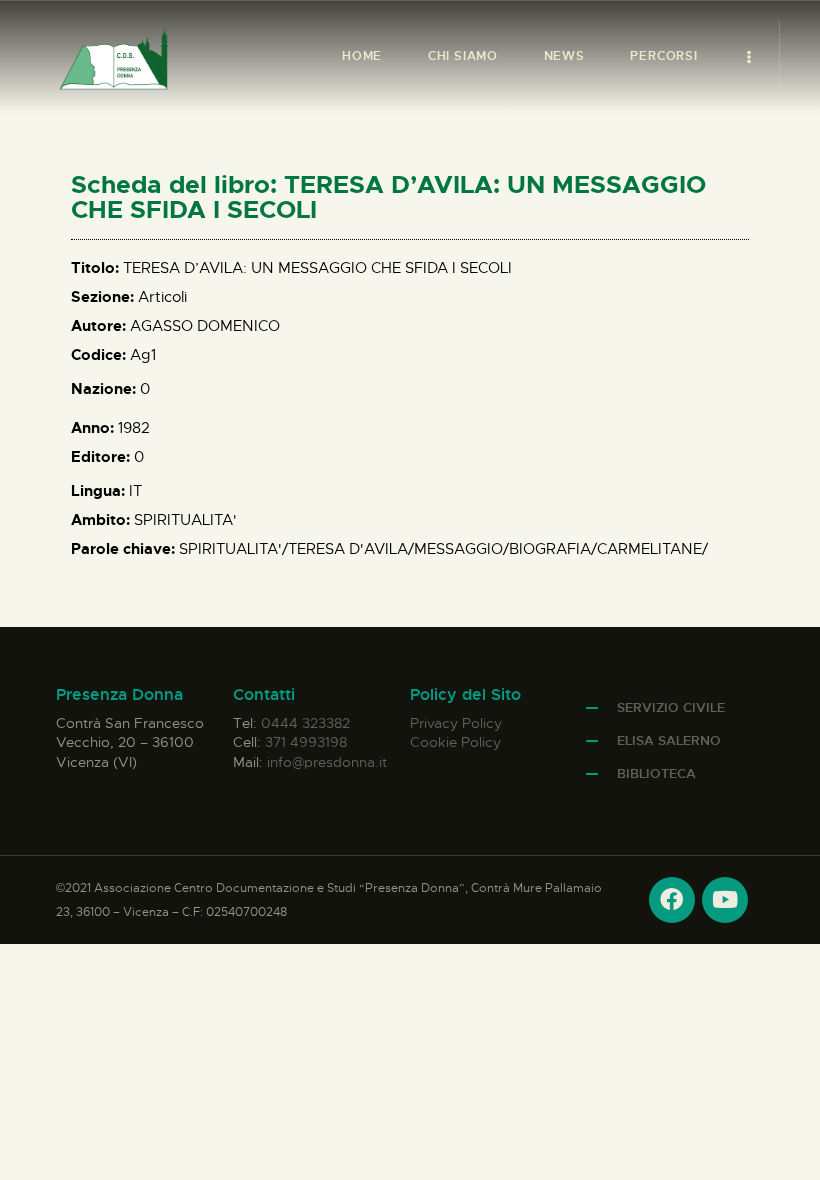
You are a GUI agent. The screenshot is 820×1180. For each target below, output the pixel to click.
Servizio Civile (671, 707)
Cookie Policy (455, 742)
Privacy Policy (456, 723)
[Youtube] (725, 900)
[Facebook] (672, 900)
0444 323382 (305, 723)
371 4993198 (306, 742)
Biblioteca (656, 773)
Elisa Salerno (669, 740)
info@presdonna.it (327, 762)
